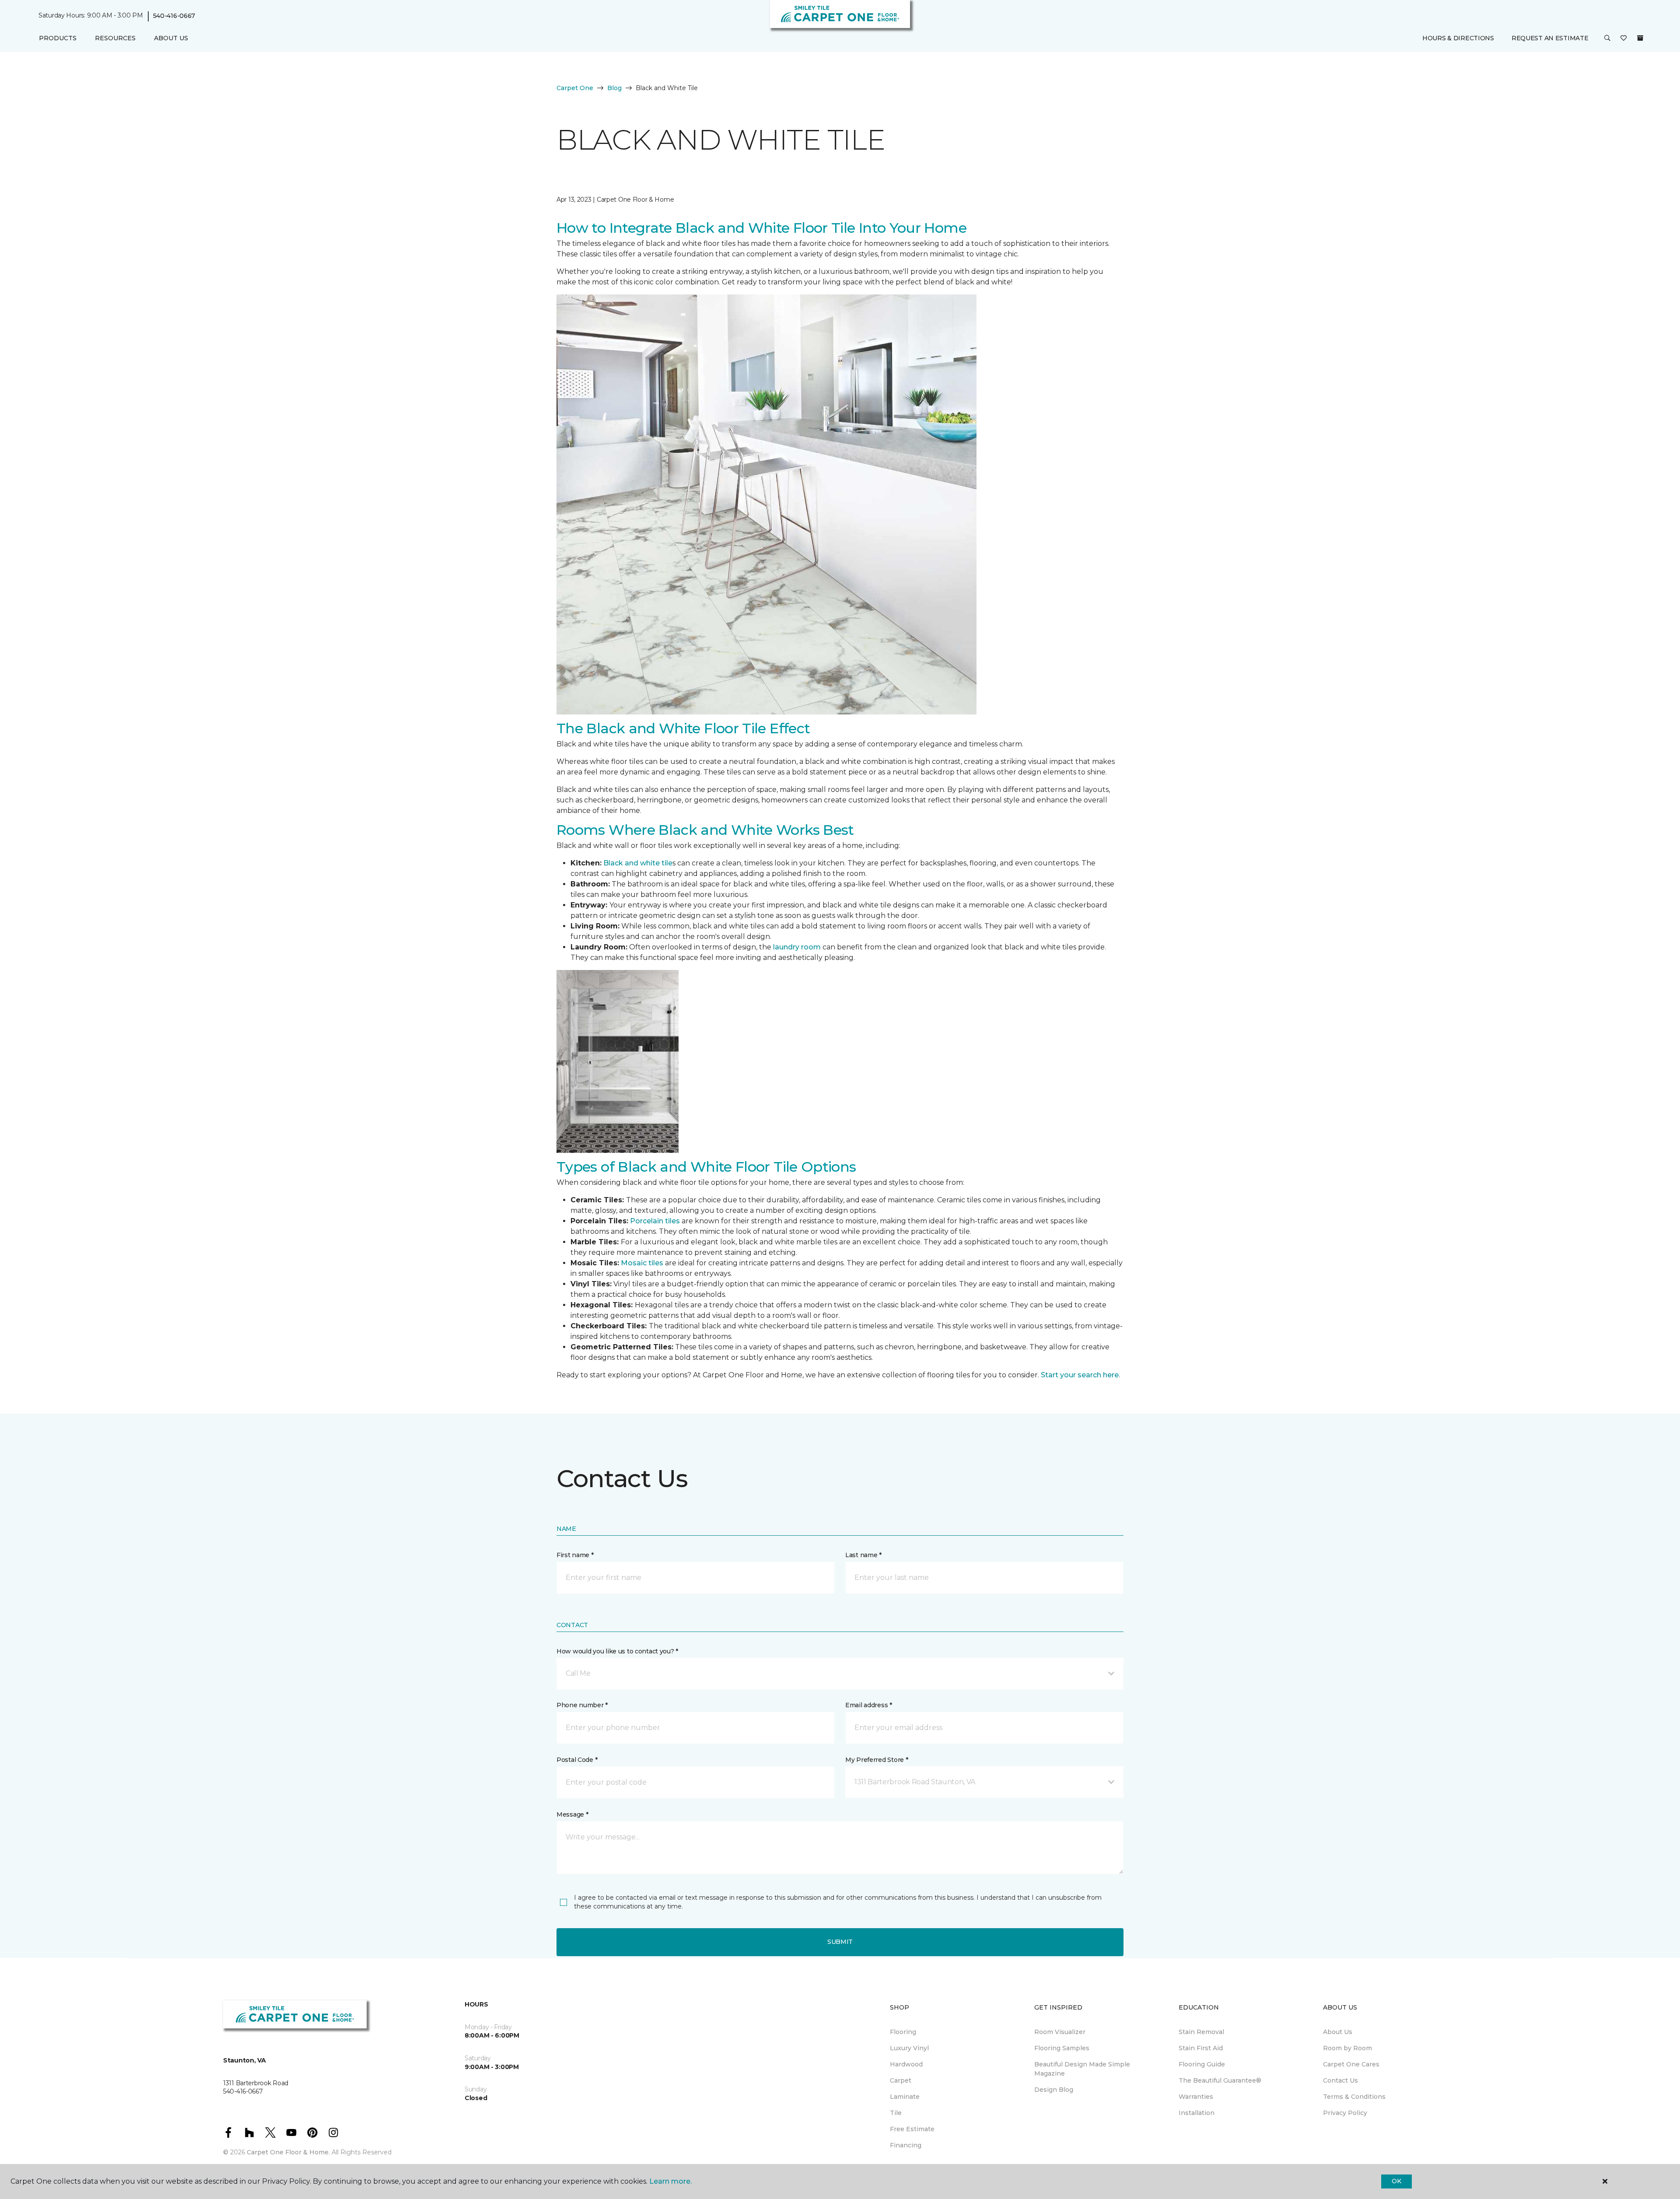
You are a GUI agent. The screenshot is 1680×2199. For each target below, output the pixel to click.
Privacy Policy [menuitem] (1345, 2113)
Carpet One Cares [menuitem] (1351, 2064)
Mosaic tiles (642, 1263)
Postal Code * (577, 1760)
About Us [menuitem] (1338, 2032)
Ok (1396, 2181)
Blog (614, 88)
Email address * (869, 1705)
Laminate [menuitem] (905, 2097)
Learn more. (670, 2181)
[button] (1607, 39)
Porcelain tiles (655, 1221)
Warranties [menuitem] (1196, 2097)
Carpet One (575, 88)
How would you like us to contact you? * (617, 1651)
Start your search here (1080, 1375)
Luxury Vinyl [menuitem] (909, 2048)
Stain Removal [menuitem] (1201, 2032)
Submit (840, 1942)
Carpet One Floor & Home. (288, 2152)
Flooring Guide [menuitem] (1202, 2064)
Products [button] (58, 38)
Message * (572, 1814)
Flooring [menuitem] (903, 2032)
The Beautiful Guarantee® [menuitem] (1220, 2080)
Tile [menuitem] (896, 2113)
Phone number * (582, 1705)
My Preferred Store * (877, 1760)
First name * (575, 1555)
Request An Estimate (1550, 38)
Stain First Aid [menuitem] (1201, 2048)
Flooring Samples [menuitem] (1062, 2048)
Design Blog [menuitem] (1054, 2090)
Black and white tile (638, 863)
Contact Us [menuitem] (1340, 2080)
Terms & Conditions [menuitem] (1354, 2097)
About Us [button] (171, 38)
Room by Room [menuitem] (1347, 2048)
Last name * (863, 1555)
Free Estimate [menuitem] (912, 2129)
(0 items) (1640, 38)
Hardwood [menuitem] (906, 2064)
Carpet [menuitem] (901, 2080)
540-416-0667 (174, 16)
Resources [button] (115, 38)
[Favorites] (1624, 39)
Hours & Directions (1458, 38)
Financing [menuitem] (906, 2145)
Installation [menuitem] (1197, 2113)
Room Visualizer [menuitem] (1060, 2032)
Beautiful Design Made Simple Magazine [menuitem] (1082, 2069)
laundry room (797, 947)
